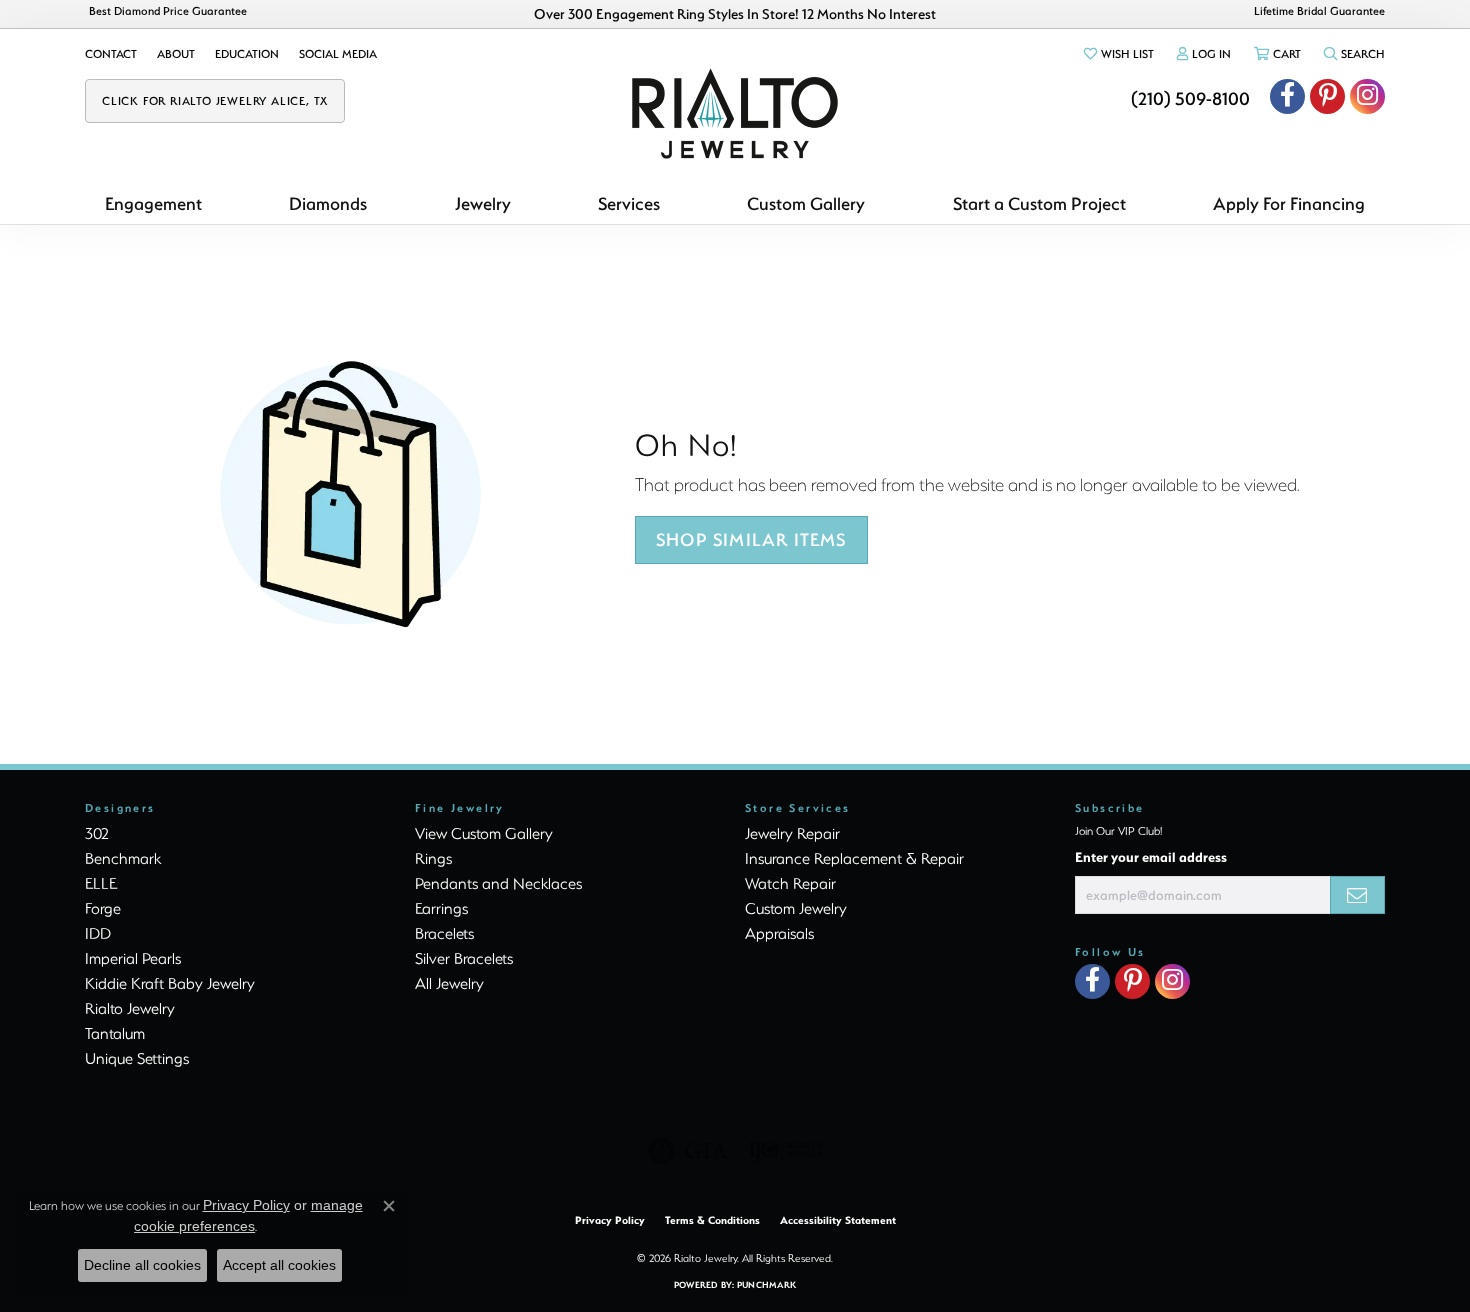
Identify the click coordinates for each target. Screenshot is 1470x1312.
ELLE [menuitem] (101, 883)
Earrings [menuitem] (441, 908)
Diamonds (328, 203)
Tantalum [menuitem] (115, 1033)
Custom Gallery (806, 203)
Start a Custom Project (1039, 203)
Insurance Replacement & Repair (854, 858)
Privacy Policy (610, 1220)
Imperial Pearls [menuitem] (133, 958)
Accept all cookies (279, 1265)
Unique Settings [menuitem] (137, 1058)
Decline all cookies (142, 1265)
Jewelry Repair (792, 833)
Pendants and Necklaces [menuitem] (498, 883)
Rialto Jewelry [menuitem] (130, 1008)
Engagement (153, 203)
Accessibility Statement (838, 1220)
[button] (1117, 54)
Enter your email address (1151, 856)
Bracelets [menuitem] (444, 933)
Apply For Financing (1289, 203)
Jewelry (483, 203)
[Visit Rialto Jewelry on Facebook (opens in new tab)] (1287, 96)
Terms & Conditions (712, 1220)
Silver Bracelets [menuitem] (464, 958)
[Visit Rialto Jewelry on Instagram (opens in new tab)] (1367, 96)
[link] (111, 54)
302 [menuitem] (97, 833)
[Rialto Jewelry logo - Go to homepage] (735, 113)
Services (629, 203)
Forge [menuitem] (103, 908)
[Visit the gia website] (688, 1151)
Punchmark (766, 1284)
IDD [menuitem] (98, 933)
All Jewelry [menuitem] (449, 983)
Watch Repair (790, 883)
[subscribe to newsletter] (1357, 895)
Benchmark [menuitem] (123, 858)
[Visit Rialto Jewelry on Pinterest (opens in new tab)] (1327, 96)
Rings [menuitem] (433, 858)
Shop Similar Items (751, 539)
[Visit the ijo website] (785, 1151)
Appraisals (779, 933)
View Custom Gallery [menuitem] (484, 833)
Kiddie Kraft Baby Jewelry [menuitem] (170, 983)
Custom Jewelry (796, 908)
